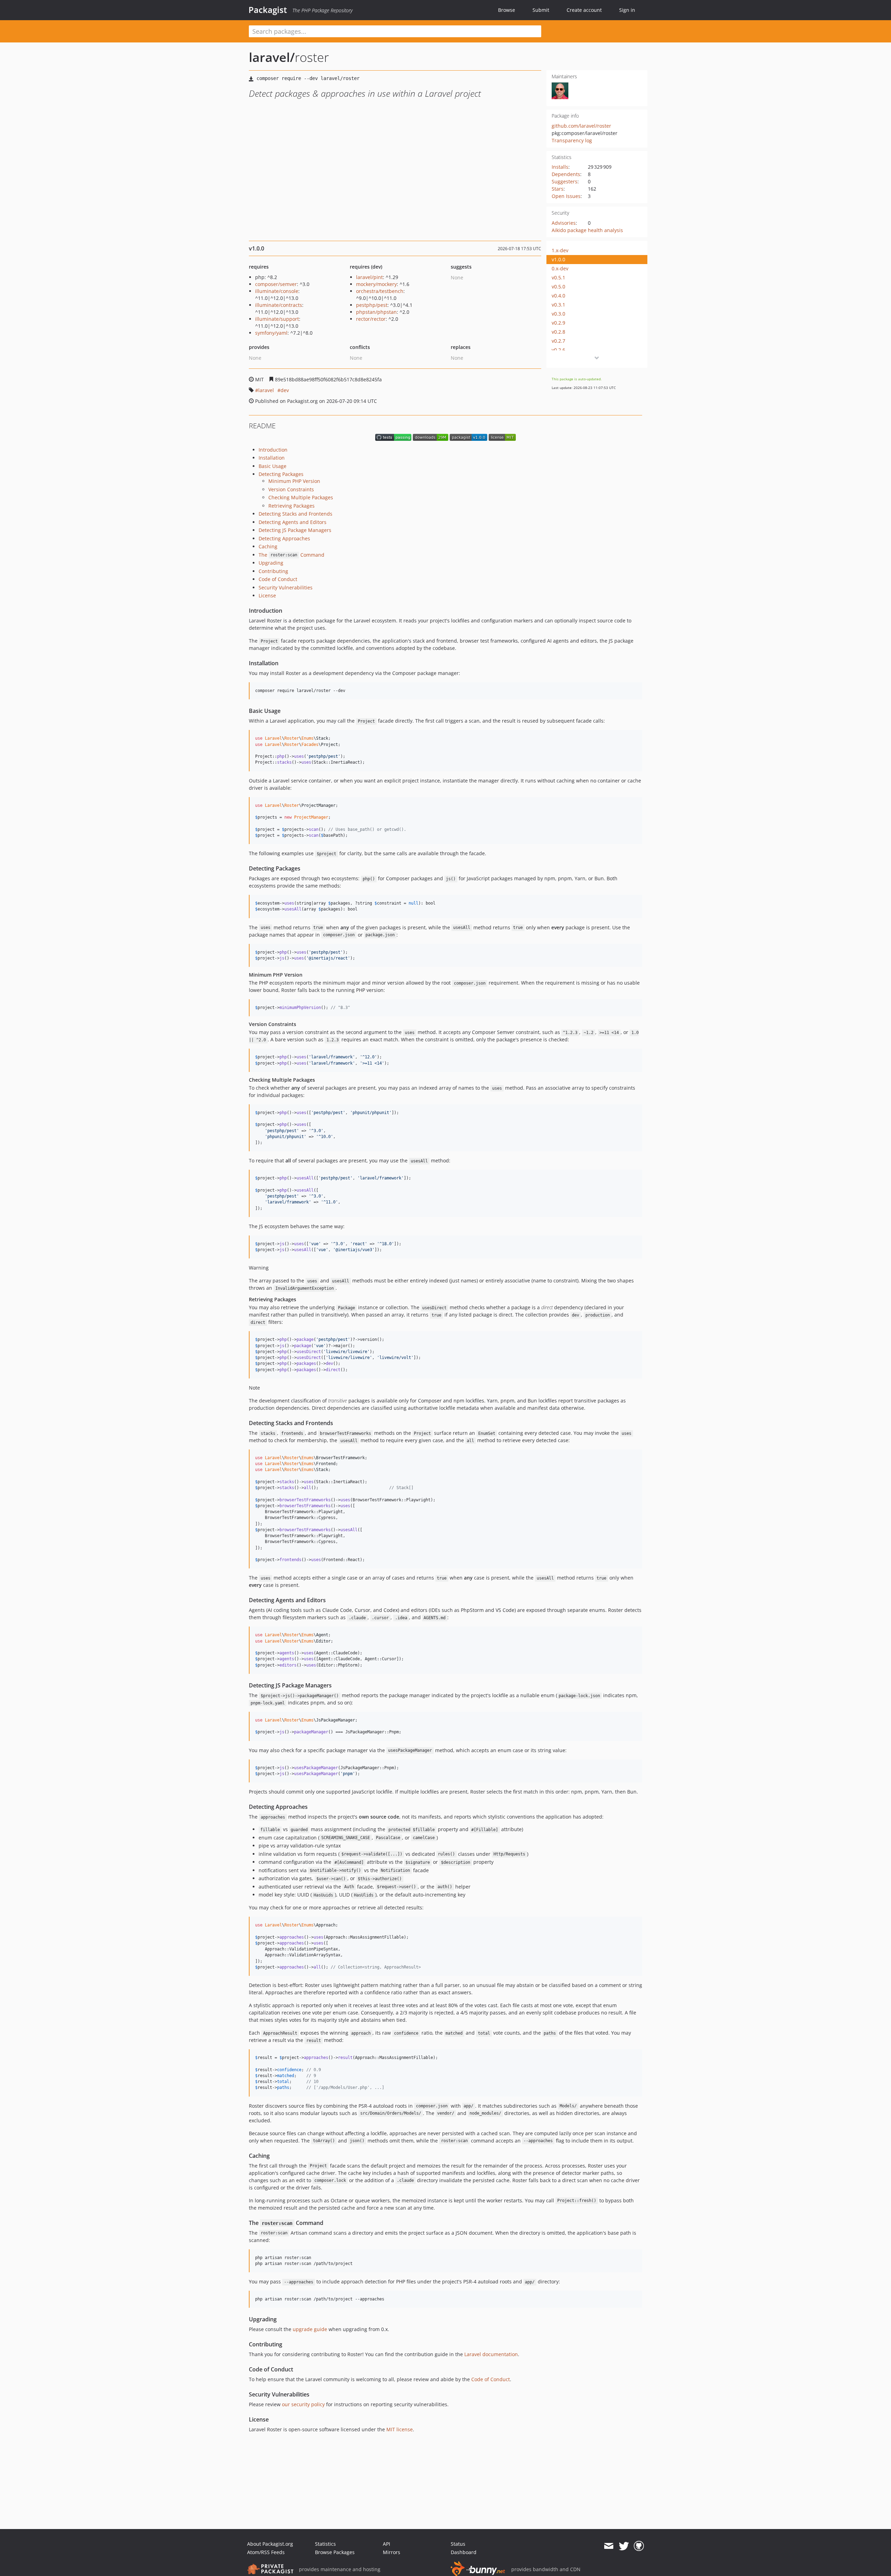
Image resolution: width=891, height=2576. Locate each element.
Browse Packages (335, 2552)
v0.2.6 (558, 350)
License (267, 595)
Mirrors (392, 2552)
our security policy (303, 2404)
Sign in (627, 10)
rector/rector (371, 319)
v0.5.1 (558, 277)
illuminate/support (277, 319)
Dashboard (464, 2552)
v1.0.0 (558, 259)
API (387, 2544)
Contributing (273, 571)
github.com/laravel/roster (581, 126)
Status (458, 2544)
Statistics (325, 2544)
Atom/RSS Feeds (266, 2552)
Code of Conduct (278, 579)
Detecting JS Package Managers (295, 530)
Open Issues (566, 196)
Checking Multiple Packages (301, 497)
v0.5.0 (558, 287)
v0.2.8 (558, 332)
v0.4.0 (558, 296)
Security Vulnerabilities (286, 587)
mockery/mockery (376, 284)
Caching (268, 546)
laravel (266, 390)
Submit (541, 10)
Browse (507, 10)
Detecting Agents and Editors (293, 522)
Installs (560, 167)
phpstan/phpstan (376, 312)
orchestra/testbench (380, 291)
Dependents (566, 174)
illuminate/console (277, 291)
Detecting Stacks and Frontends (295, 514)
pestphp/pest (372, 305)
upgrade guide (310, 2329)
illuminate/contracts (279, 305)
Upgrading (271, 563)
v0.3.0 (558, 314)
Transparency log (572, 140)
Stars (558, 189)
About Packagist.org (270, 2544)
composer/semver (276, 284)
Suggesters (565, 181)
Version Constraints (291, 489)
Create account (584, 10)
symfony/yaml (271, 333)
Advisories (564, 223)
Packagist (268, 10)
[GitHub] (639, 2546)
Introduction (273, 450)
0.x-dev (560, 268)
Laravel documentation (491, 2354)
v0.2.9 (558, 323)
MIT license (400, 2429)
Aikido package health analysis (587, 230)
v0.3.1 (558, 305)
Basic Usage (273, 466)
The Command (291, 555)
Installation (272, 458)
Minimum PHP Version (294, 481)
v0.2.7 (558, 341)
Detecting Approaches (284, 538)
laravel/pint (369, 277)
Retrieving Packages (291, 506)
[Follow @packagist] (624, 2546)
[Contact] (609, 2546)
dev (285, 390)
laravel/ (272, 57)
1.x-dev (560, 250)
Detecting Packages (281, 474)
